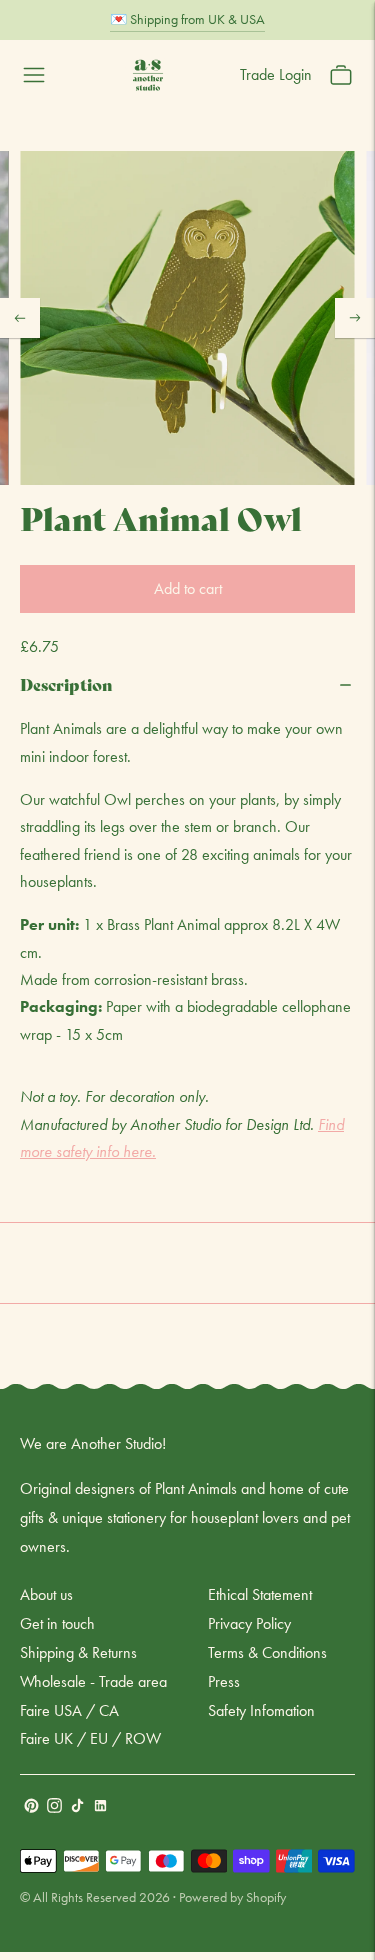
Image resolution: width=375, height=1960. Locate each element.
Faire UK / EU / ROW (90, 1738)
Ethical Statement (260, 1594)
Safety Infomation (261, 1710)
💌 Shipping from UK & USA (187, 19)
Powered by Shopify (232, 1897)
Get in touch (57, 1623)
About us (46, 1594)
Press (224, 1681)
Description (66, 683)
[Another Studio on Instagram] (54, 1807)
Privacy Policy (249, 1623)
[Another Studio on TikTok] (77, 1807)
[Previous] (20, 318)
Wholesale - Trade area (93, 1681)
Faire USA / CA (69, 1710)
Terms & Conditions (267, 1652)
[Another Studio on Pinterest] (31, 1807)
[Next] (355, 318)
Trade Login (276, 74)
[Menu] (34, 75)
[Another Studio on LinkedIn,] (100, 1807)
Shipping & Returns (78, 1652)
